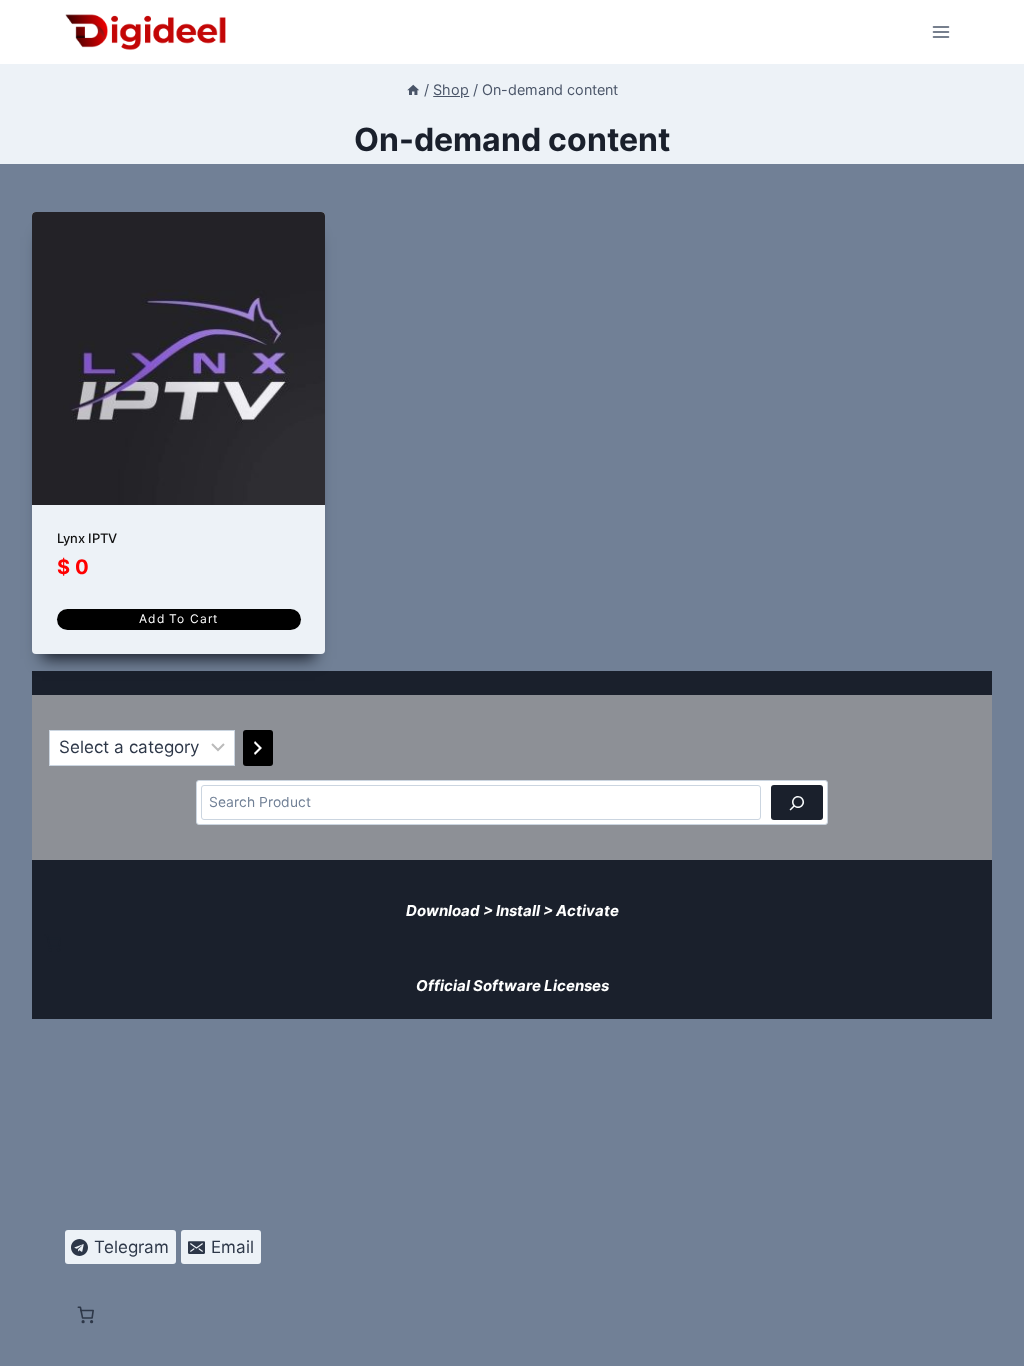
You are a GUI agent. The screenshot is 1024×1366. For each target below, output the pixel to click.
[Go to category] (258, 748)
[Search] (797, 802)
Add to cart (178, 618)
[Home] (413, 89)
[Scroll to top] (995, 1337)
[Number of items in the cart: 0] (53, 943)
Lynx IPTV (87, 538)
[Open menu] (941, 31)
